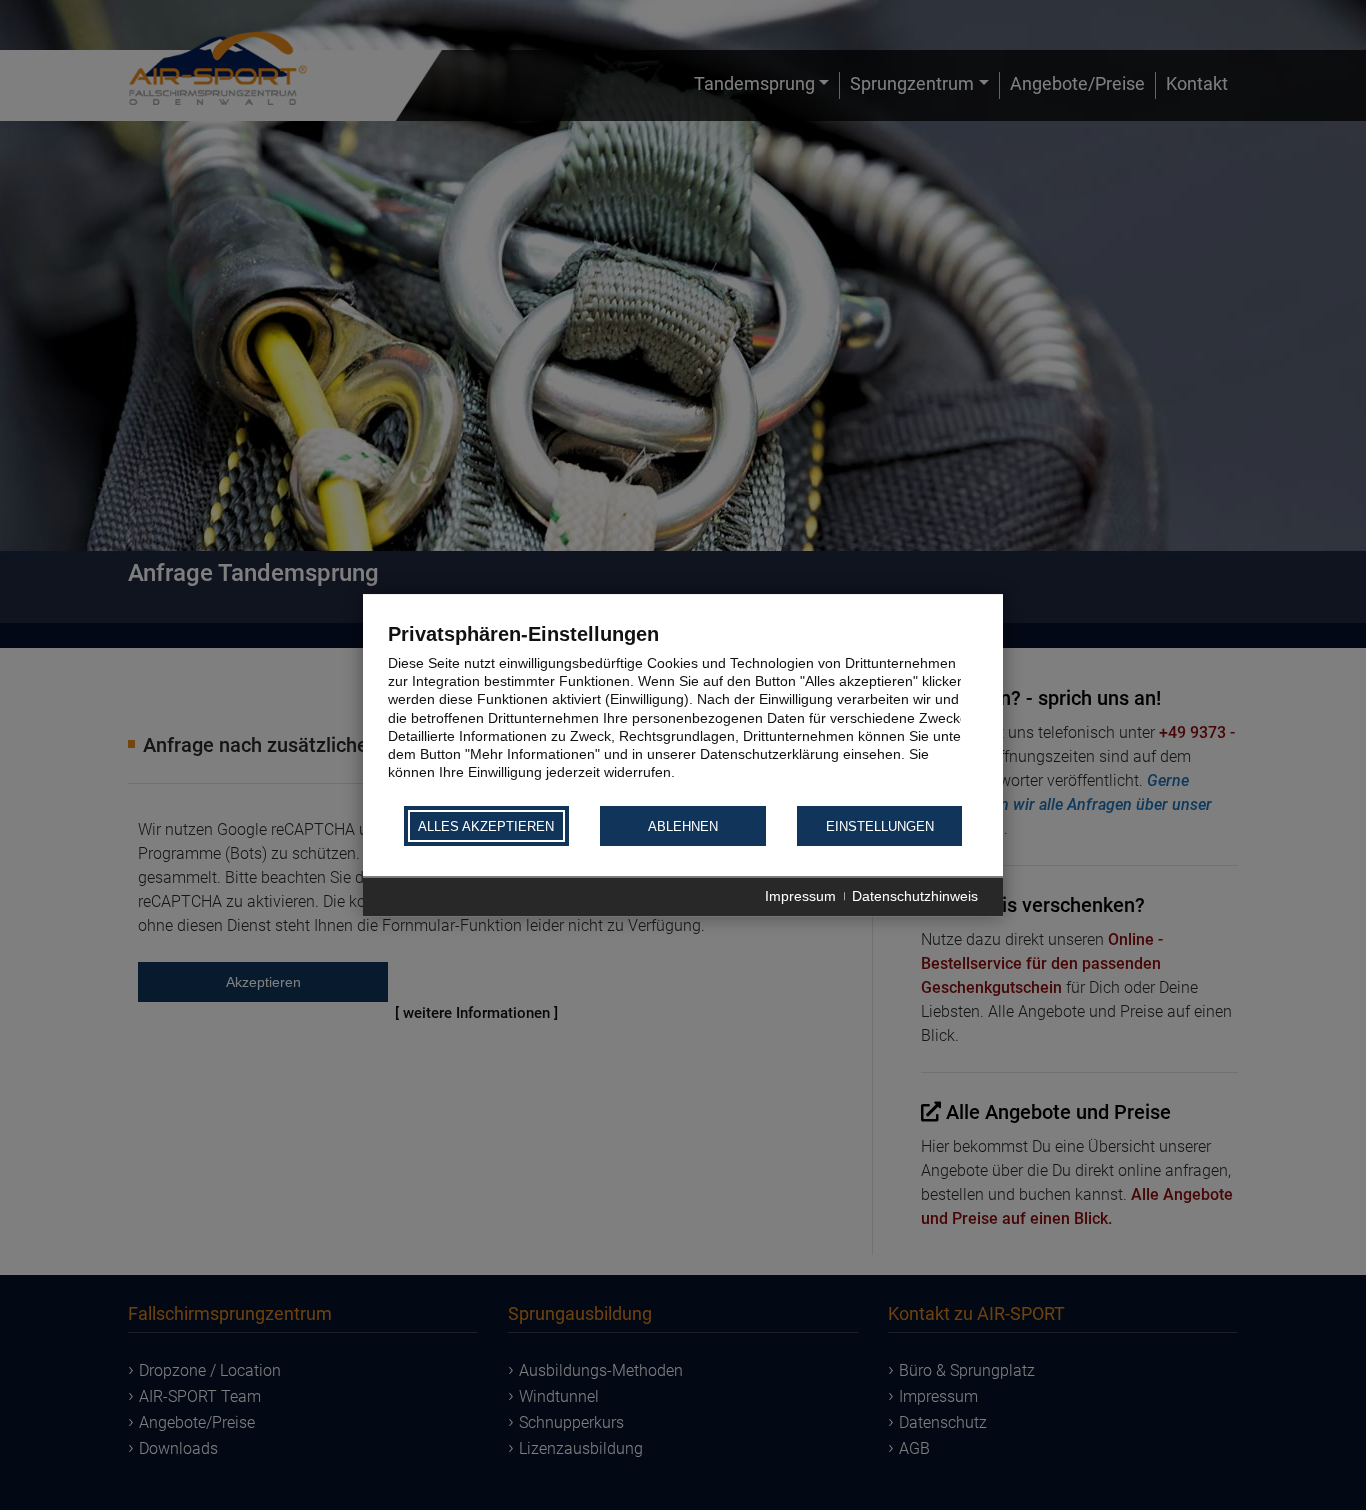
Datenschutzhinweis (915, 897)
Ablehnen (683, 826)
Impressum (800, 897)
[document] (683, 712)
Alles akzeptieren (486, 826)
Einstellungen (880, 826)
